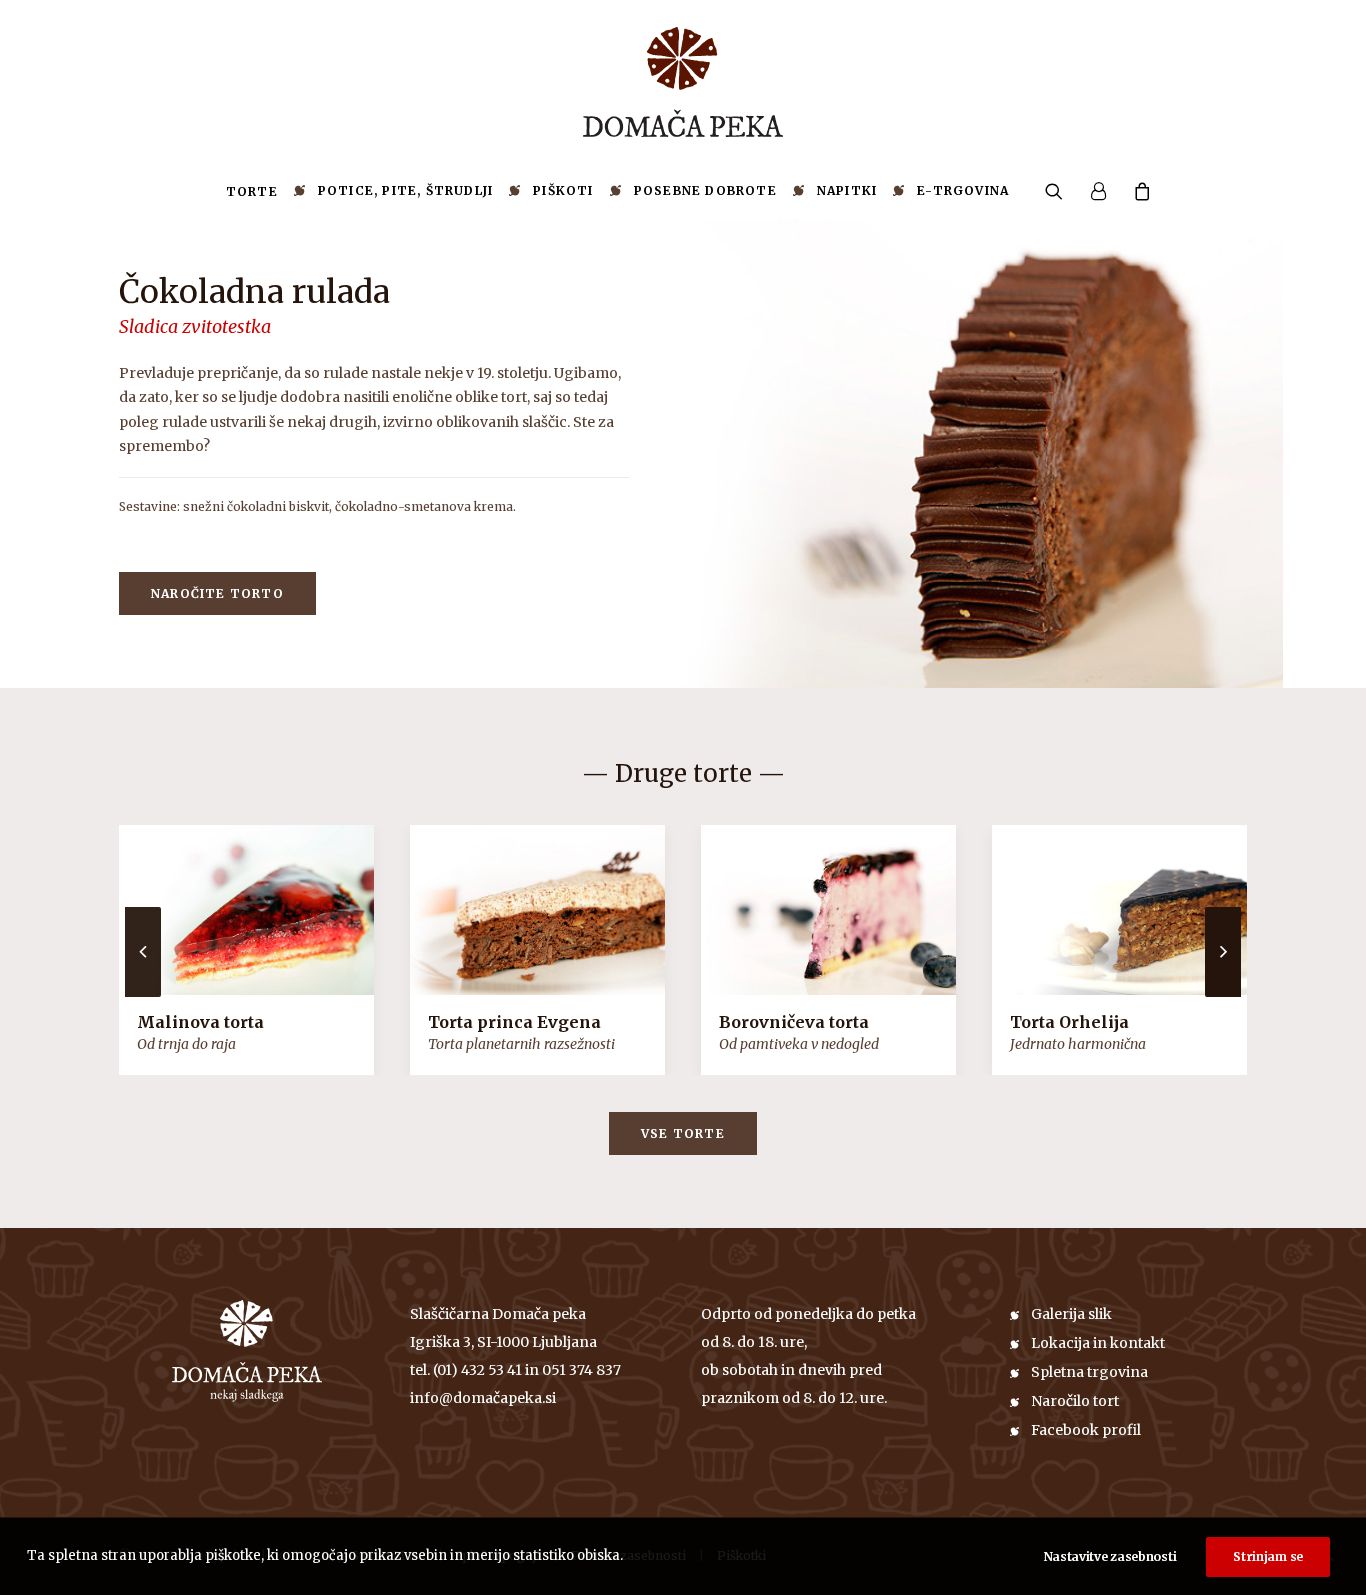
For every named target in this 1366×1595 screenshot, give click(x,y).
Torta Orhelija (1069, 1022)
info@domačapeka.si (483, 1398)
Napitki (847, 190)
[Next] (1223, 996)
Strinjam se (1268, 1556)
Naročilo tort (1075, 1401)
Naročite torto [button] (217, 593)
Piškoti (563, 190)
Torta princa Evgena (514, 1022)
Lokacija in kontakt (1098, 1343)
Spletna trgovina (1089, 1372)
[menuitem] (252, 192)
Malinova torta (200, 1022)
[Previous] (143, 996)
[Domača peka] (683, 82)
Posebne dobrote (705, 190)
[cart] (1136, 191)
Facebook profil (1086, 1430)
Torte (252, 191)
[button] (1060, 191)
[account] (1098, 191)
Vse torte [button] (683, 1133)
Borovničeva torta (794, 1022)
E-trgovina (963, 190)
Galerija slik (1071, 1314)
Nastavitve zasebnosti (1110, 1556)
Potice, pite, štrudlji (405, 190)
